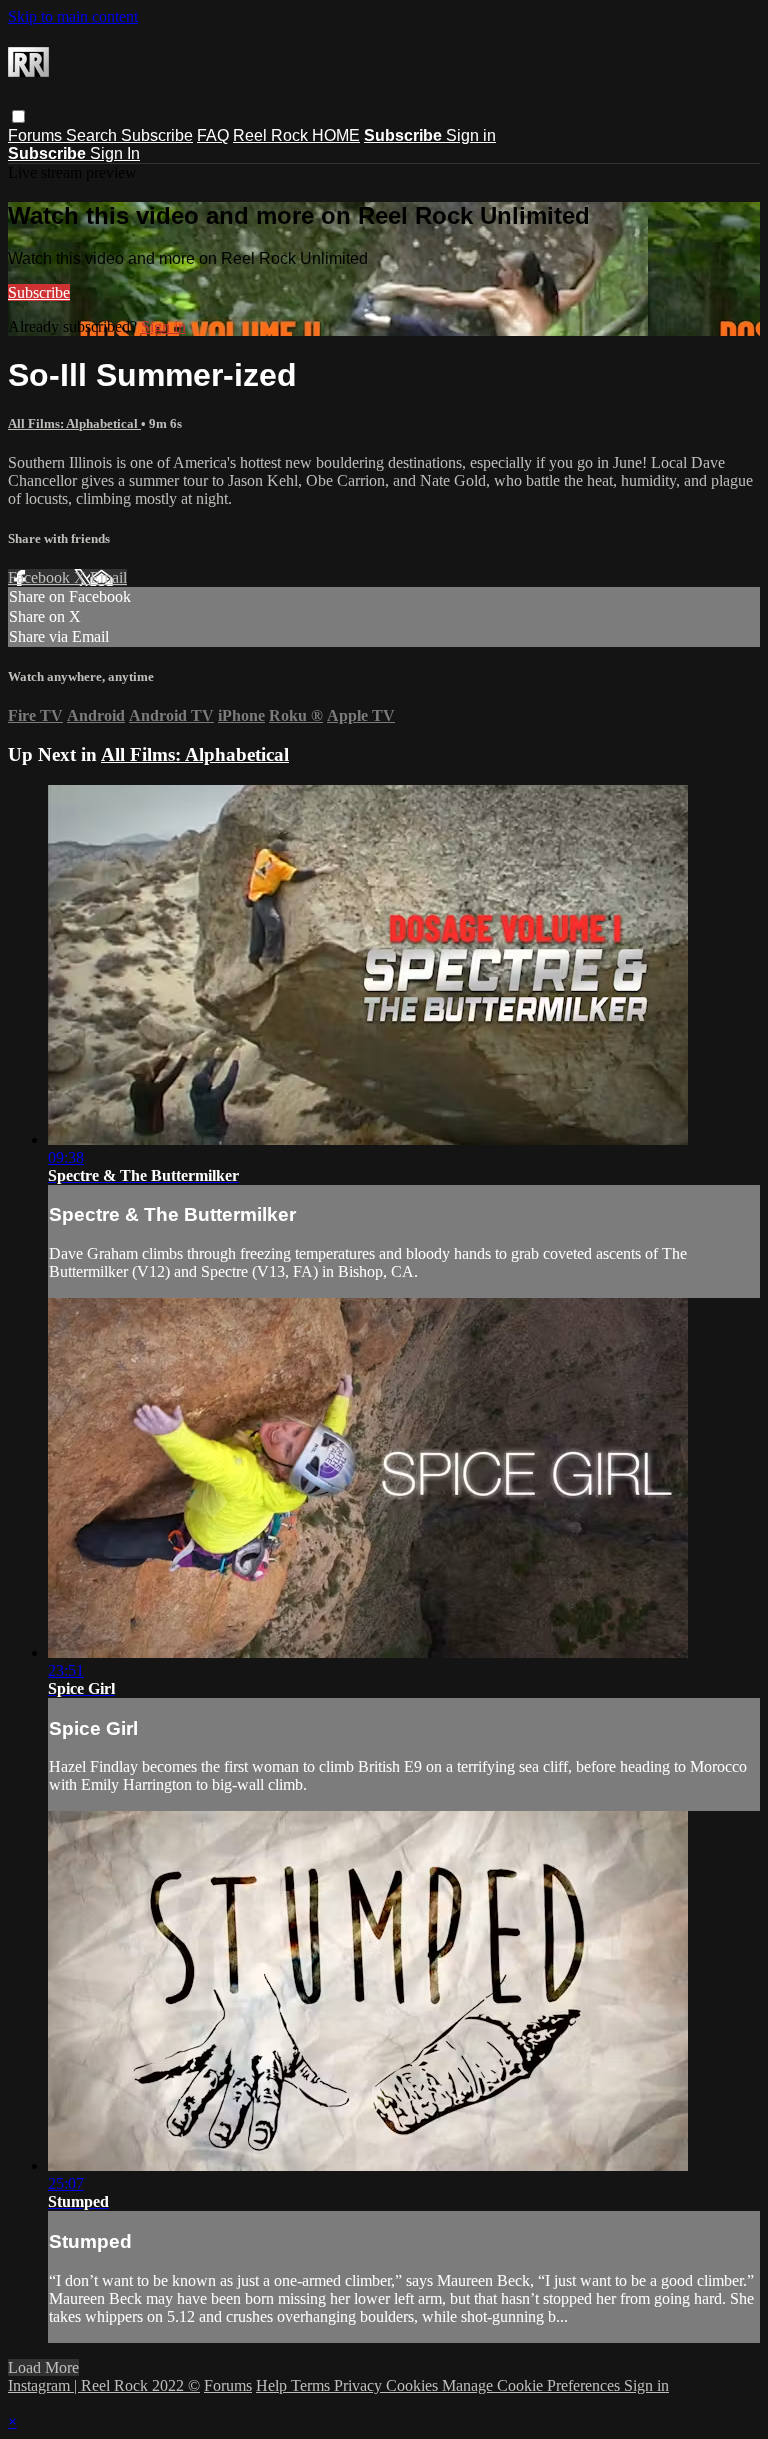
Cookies (414, 2385)
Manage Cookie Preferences (533, 2385)
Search (93, 135)
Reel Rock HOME (296, 135)
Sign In (115, 153)
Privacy (360, 2385)
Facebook (41, 577)
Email (108, 577)
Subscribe (157, 135)
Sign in (471, 135)
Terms (312, 2385)
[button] (18, 116)
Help (273, 2385)
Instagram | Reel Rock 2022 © (104, 2385)
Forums (37, 135)
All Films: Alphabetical (74, 423)
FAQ (213, 135)
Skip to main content (73, 16)
